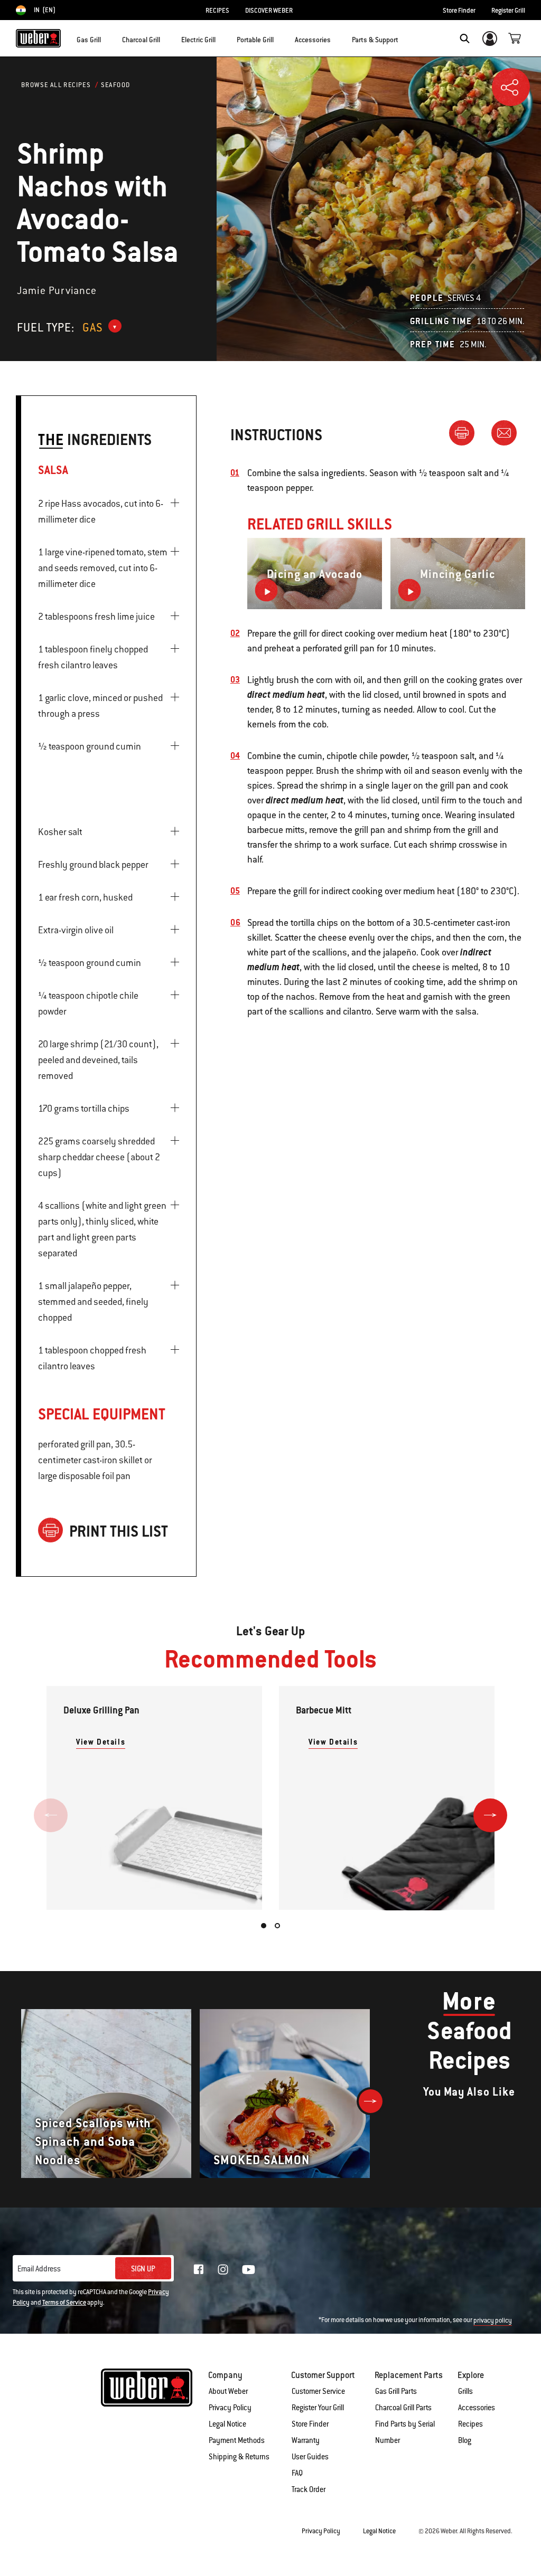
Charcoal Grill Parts (403, 2408)
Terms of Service (64, 2303)
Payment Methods (237, 2440)
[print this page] (466, 432)
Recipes (470, 2424)
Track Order (309, 2489)
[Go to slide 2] (277, 1926)
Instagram (223, 2269)
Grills (465, 2391)
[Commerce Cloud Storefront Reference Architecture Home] (38, 38)
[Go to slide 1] (264, 1926)
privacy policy (493, 2321)
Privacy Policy (230, 2408)
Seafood (116, 85)
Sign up (143, 2269)
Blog (465, 2440)
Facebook (199, 2269)
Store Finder (459, 11)
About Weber (228, 2391)
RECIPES (217, 11)
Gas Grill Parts (396, 2391)
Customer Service (318, 2391)
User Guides (310, 2457)
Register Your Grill (318, 2408)
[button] (107, 37)
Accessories (477, 2408)
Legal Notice (227, 2424)
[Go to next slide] (490, 1815)
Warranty (306, 2440)
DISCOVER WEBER (269, 11)
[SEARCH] (465, 39)
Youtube (249, 2270)
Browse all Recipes (56, 85)
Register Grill (508, 11)
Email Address (39, 2269)
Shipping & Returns (239, 2457)
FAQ (297, 2473)
